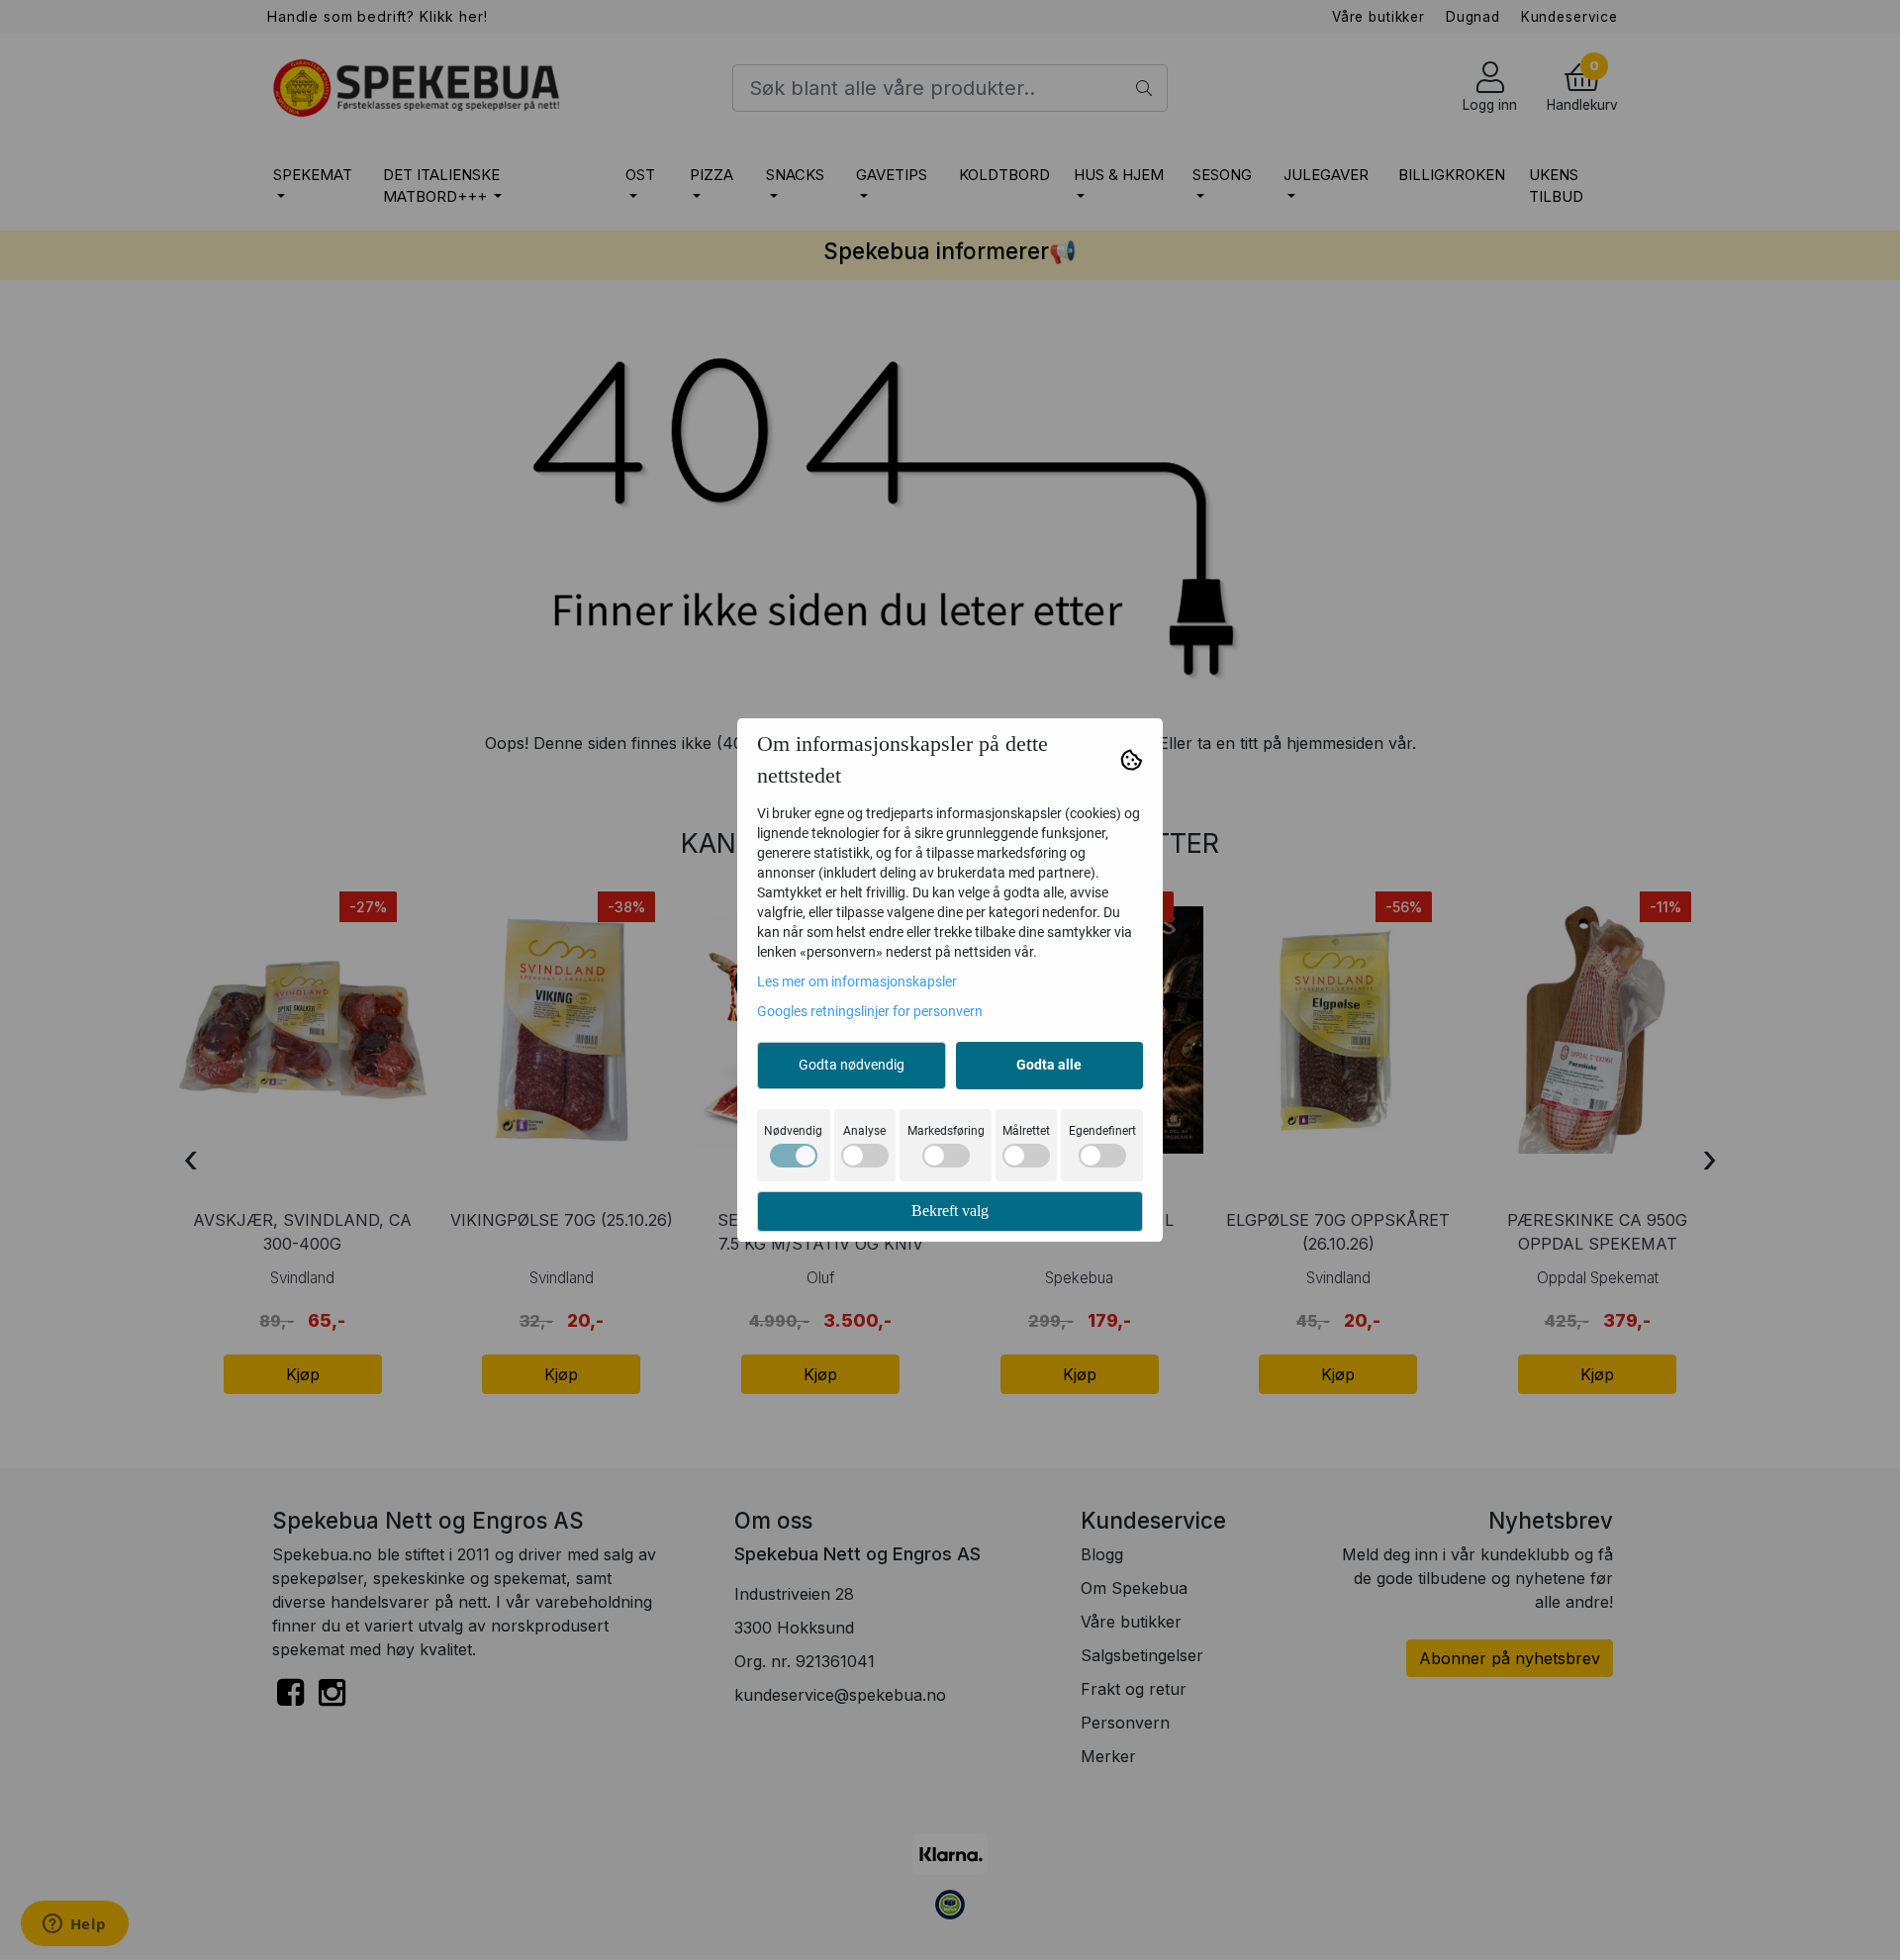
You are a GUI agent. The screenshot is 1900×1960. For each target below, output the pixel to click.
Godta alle (1049, 1065)
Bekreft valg (950, 1211)
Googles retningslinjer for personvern (870, 1011)
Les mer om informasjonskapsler (857, 981)
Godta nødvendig (852, 1065)
